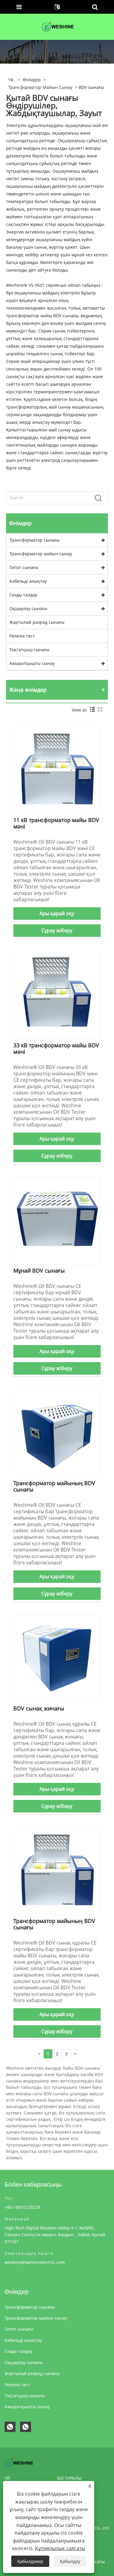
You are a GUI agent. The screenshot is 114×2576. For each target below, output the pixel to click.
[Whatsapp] (10, 2427)
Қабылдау (70, 2561)
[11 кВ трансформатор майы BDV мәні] (57, 770)
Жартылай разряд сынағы (37, 622)
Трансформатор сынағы (35, 540)
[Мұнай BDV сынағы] (57, 1220)
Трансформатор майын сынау (40, 87)
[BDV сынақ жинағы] (57, 1658)
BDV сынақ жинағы (39, 1708)
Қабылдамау (30, 2561)
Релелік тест (22, 636)
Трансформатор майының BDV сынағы (54, 1486)
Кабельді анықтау (28, 581)
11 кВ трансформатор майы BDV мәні (56, 823)
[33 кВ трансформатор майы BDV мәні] (57, 995)
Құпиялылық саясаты (60, 2548)
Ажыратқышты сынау (32, 663)
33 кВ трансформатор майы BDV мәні (56, 1048)
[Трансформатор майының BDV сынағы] (57, 1433)
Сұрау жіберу (57, 930)
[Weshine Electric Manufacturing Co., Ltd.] (57, 26)
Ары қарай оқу (57, 913)
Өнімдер (32, 80)
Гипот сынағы (24, 567)
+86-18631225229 (22, 2207)
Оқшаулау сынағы (28, 608)
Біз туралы (69, 2478)
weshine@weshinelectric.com (35, 2262)
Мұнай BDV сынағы (39, 1270)
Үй (7, 2478)
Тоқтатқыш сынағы (29, 650)
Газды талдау (23, 595)
